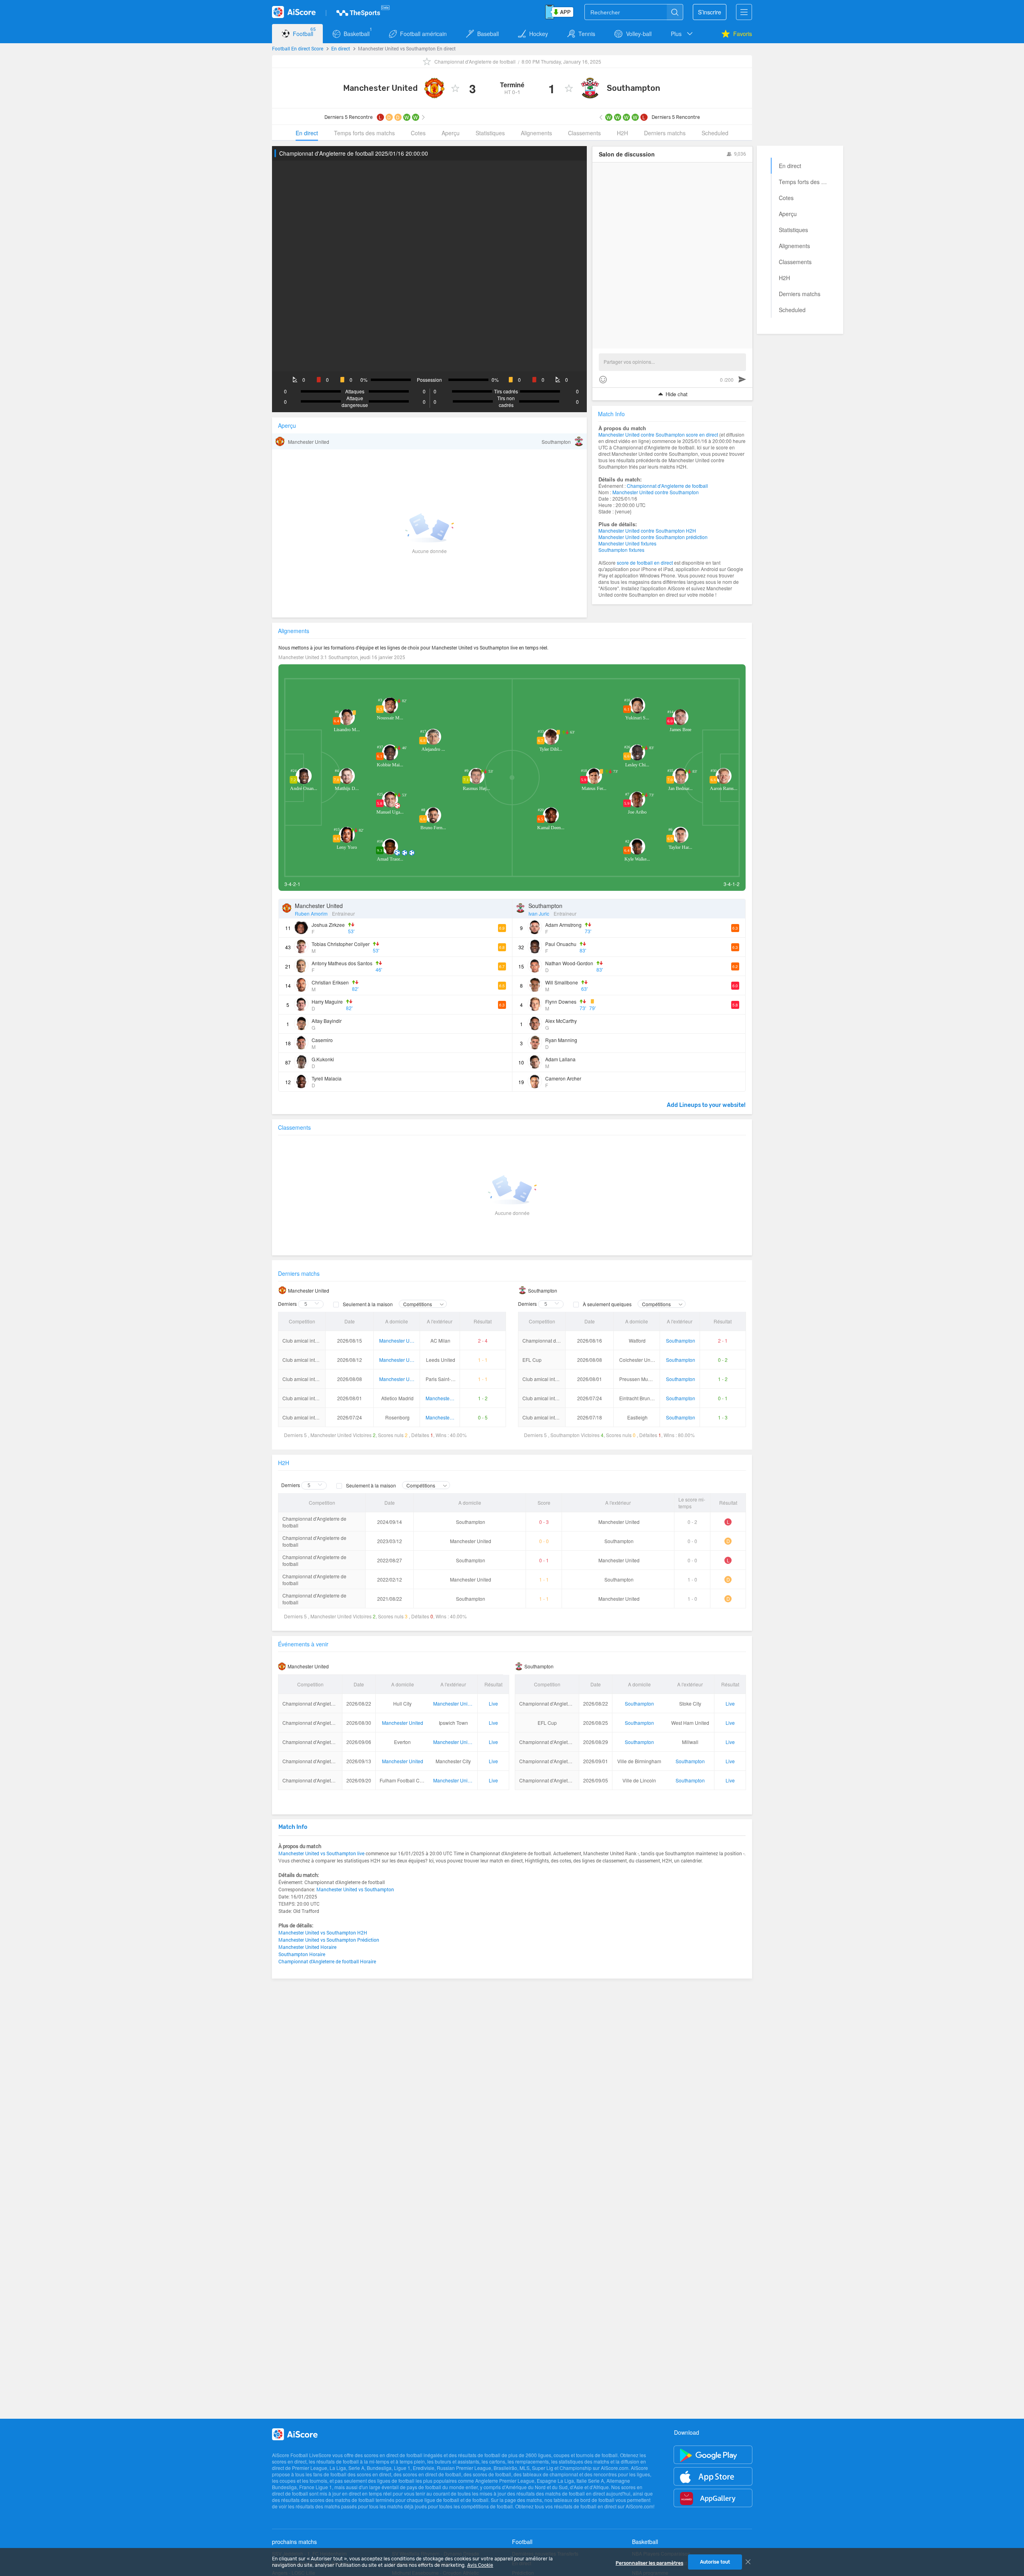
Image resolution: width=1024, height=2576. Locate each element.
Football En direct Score (298, 48)
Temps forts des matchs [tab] (364, 133)
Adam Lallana (560, 1059)
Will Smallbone (562, 982)
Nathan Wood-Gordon (569, 963)
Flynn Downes (561, 1001)
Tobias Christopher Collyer (341, 944)
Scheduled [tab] (715, 133)
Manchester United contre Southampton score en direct (658, 434)
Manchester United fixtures (627, 543)
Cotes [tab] (418, 133)
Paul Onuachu (561, 944)
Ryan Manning (561, 1040)
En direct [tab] (307, 133)
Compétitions (418, 1304)
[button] (682, 34)
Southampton (634, 88)
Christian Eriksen (330, 982)
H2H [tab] (622, 133)
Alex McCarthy (561, 1021)
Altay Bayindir (327, 1021)
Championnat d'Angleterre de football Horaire (327, 1961)
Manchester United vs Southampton (355, 1889)
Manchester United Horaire (307, 1947)
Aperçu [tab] (451, 133)
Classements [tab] (584, 133)
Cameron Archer (563, 1078)
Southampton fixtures (621, 550)
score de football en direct (645, 562)
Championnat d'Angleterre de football (475, 61)
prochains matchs (294, 2542)
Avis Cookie (480, 2565)
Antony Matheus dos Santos (342, 963)
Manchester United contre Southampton (656, 492)
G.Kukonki (323, 1059)
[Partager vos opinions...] (672, 362)
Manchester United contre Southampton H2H (647, 530)
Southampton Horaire (302, 1954)
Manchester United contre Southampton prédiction (653, 537)
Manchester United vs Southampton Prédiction (329, 1940)
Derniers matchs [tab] (665, 133)
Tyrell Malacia (327, 1078)
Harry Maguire (327, 1001)
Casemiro (322, 1040)
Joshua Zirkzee (328, 925)
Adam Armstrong (563, 925)
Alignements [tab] (536, 133)
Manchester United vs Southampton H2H (323, 1933)
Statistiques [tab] (490, 133)
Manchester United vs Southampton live (321, 1853)
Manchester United (380, 88)
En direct (341, 48)
